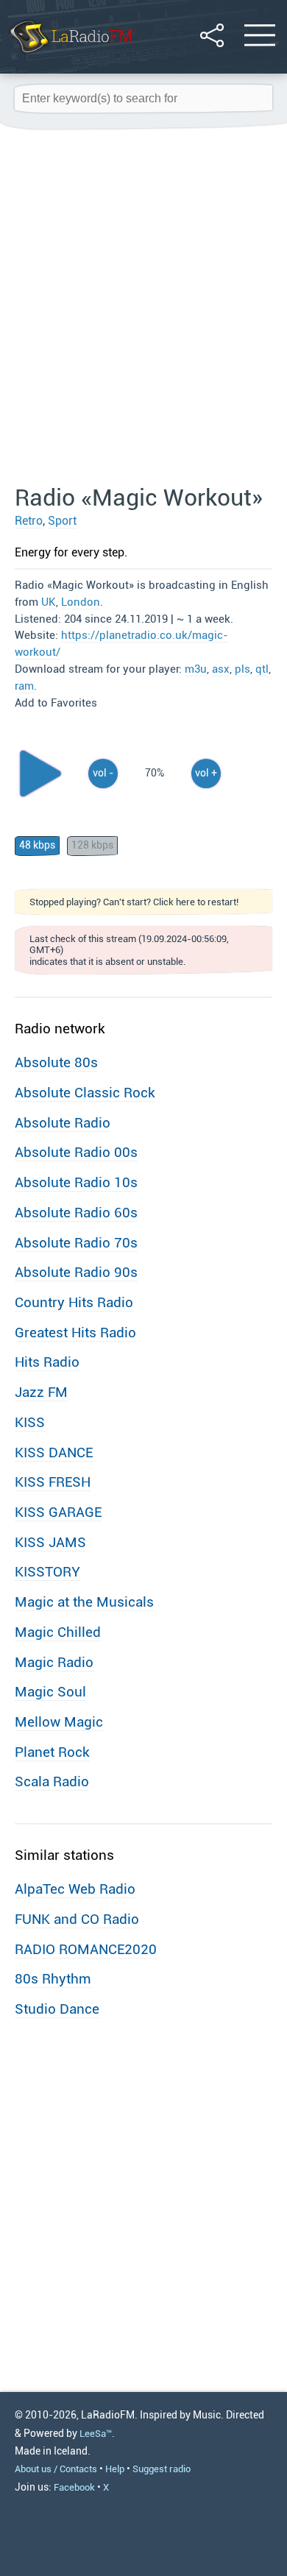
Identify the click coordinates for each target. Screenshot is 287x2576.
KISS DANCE (54, 1452)
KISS (30, 1422)
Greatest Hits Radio (75, 1333)
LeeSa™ (96, 2434)
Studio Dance (57, 2009)
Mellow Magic (59, 1722)
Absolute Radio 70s (76, 1243)
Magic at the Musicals (84, 1602)
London (81, 602)
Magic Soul (50, 1692)
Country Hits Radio (74, 1302)
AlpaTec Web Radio (75, 1889)
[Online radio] (70, 55)
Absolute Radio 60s (76, 1213)
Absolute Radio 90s (76, 1272)
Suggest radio (162, 2469)
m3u (196, 669)
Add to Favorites (56, 703)
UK (49, 602)
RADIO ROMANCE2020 (86, 1949)
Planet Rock (52, 1752)
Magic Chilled (58, 1632)
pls (242, 669)
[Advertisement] (143, 308)
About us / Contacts (56, 2469)
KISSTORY (47, 1572)
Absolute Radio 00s (76, 1152)
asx (221, 669)
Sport (62, 521)
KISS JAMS (50, 1542)
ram (24, 686)
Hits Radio (47, 1362)
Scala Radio (52, 1781)
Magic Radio (54, 1662)
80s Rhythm (53, 1979)
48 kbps (37, 845)
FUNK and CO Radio (77, 1919)
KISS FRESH (53, 1482)
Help (115, 2469)
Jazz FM (41, 1392)
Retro (29, 521)
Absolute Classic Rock (85, 1093)
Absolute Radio (63, 1123)
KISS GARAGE (58, 1512)
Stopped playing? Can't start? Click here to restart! (134, 902)
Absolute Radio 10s (76, 1182)
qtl (262, 669)
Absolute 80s (56, 1062)
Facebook (74, 2487)
